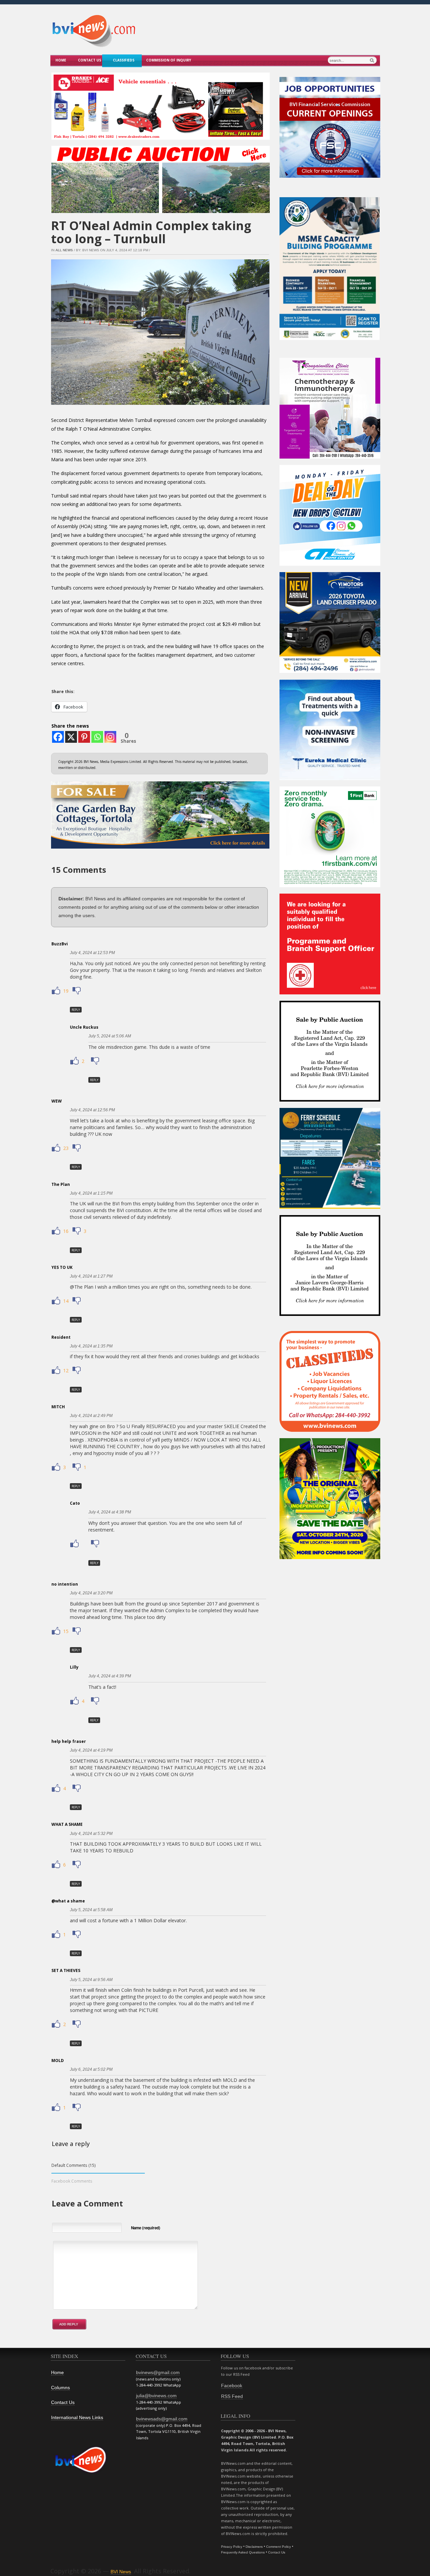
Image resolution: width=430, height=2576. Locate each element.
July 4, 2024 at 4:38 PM (110, 1512)
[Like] (57, 991)
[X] (71, 737)
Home (61, 60)
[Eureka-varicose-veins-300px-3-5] (330, 779)
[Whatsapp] (97, 737)
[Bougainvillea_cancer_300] (330, 457)
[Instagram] (110, 737)
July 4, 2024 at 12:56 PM (92, 1110)
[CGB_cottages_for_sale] (160, 850)
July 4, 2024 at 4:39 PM (110, 1676)
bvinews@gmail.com (158, 2372)
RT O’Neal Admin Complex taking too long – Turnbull (151, 232)
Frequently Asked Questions (243, 2552)
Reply (76, 1010)
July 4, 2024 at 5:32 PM (91, 1834)
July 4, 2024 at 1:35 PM (91, 1346)
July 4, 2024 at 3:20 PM (91, 1593)
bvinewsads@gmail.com (162, 2419)
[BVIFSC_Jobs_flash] (330, 176)
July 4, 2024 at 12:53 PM (92, 953)
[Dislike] (76, 991)
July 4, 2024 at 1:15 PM (91, 1193)
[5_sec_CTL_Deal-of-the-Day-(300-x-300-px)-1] (330, 564)
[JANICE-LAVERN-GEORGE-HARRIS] (330, 1314)
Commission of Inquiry (169, 60)
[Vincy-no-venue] (330, 1558)
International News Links (77, 2417)
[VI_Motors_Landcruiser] (330, 671)
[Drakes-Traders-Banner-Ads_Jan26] (161, 141)
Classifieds (124, 60)
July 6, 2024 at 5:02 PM (91, 2069)
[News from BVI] (94, 46)
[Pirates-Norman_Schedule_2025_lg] (330, 1207)
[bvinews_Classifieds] (330, 1430)
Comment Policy (278, 2547)
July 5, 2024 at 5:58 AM (91, 1910)
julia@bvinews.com (156, 2396)
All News (64, 250)
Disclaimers (254, 2547)
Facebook (232, 2386)
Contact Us (90, 60)
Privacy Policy (232, 2547)
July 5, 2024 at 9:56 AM (91, 1980)
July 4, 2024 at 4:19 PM (91, 1750)
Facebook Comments (72, 2181)
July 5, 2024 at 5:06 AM (110, 1036)
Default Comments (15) (74, 2165)
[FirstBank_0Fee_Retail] (330, 886)
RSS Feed (232, 2396)
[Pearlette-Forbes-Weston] (330, 1100)
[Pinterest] (84, 737)
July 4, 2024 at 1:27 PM (91, 1276)
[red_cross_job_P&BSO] (330, 993)
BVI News (121, 2572)
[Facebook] (58, 737)
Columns (60, 2388)
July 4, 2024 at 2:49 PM (91, 1416)
